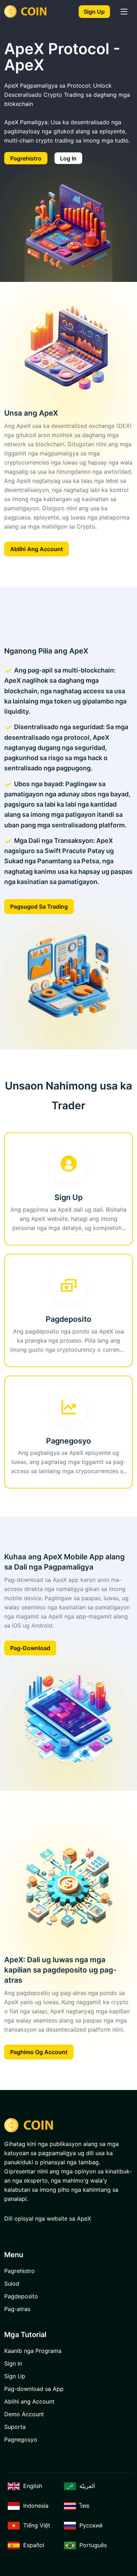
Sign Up (94, 12)
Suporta (15, 2427)
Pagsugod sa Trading (39, 907)
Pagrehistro (26, 158)
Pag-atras (17, 2309)
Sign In (13, 2363)
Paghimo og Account (39, 2052)
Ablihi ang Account (37, 549)
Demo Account (24, 2414)
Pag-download (30, 1648)
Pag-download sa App (34, 2389)
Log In (68, 158)
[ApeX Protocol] (27, 11)
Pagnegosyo (21, 2439)
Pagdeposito (21, 2296)
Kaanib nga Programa (33, 2351)
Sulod (12, 2284)
